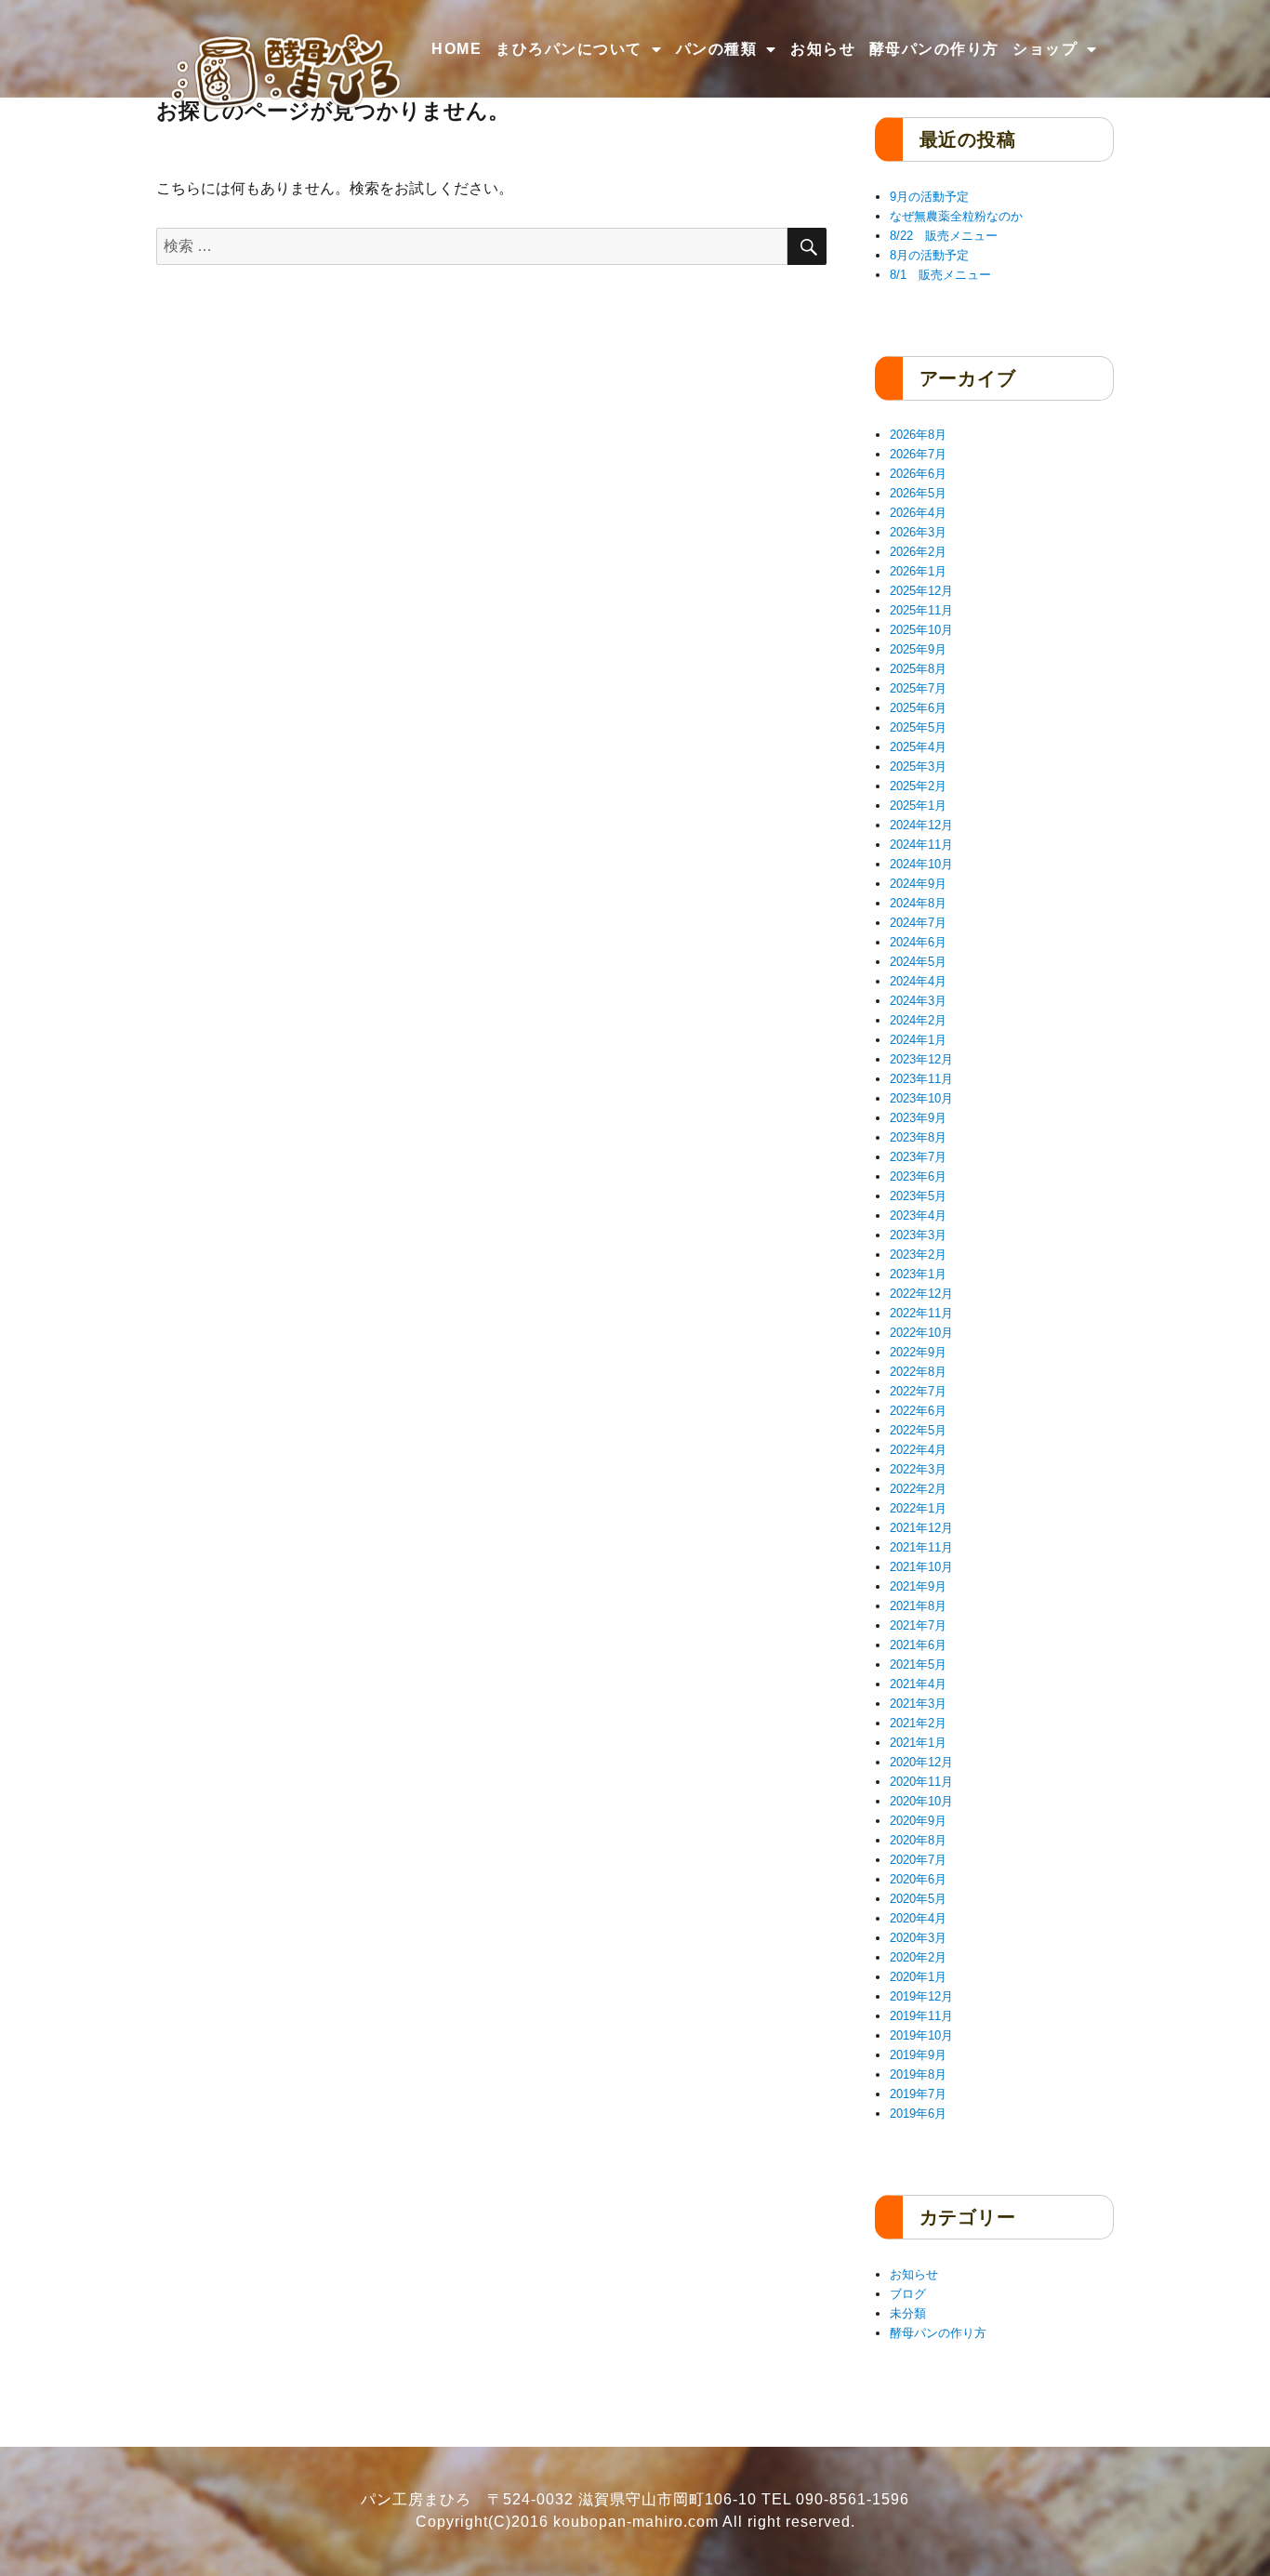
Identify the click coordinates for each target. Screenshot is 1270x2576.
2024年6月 (918, 942)
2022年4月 (918, 1450)
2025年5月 (918, 727)
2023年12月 (921, 1059)
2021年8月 (918, 1606)
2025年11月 (921, 610)
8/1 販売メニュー (940, 275)
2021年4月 (918, 1684)
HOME (456, 49)
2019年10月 (921, 2035)
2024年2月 (918, 1020)
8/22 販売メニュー (944, 236)
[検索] (807, 246)
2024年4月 (918, 981)
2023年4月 (918, 1215)
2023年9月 (918, 1118)
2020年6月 (918, 1879)
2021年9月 (918, 1586)
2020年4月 (918, 1918)
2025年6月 (918, 708)
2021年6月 (918, 1645)
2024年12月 (921, 825)
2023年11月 (921, 1079)
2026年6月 (918, 474)
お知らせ (823, 49)
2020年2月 (918, 1957)
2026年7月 (918, 454)
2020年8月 (918, 1840)
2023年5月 (918, 1196)
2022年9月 (918, 1352)
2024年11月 (921, 845)
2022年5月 (918, 1430)
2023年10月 (921, 1098)
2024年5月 (918, 962)
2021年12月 (921, 1528)
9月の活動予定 (929, 197)
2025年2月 (918, 786)
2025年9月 (918, 649)
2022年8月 (918, 1372)
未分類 (908, 2313)
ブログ (908, 2294)
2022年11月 (921, 1313)
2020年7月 (918, 1860)
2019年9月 (918, 2055)
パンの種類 (717, 49)
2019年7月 (918, 2094)
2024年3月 (918, 1001)
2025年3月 (918, 766)
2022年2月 (918, 1489)
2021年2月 (918, 1723)
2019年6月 (918, 2114)
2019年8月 (918, 2074)
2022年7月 (918, 1391)
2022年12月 (921, 1294)
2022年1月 (918, 1508)
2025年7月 (918, 688)
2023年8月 (918, 1137)
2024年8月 (918, 903)
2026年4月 (918, 513)
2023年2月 (918, 1255)
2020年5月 (918, 1899)
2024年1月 (918, 1040)
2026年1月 (918, 571)
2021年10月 (921, 1567)
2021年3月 (918, 1704)
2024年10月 (921, 864)
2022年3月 (918, 1469)
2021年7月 (918, 1625)
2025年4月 (918, 747)
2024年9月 (918, 884)
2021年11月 (921, 1547)
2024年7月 (918, 923)
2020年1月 (918, 1977)
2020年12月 (921, 1762)
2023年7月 (918, 1157)
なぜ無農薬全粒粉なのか (956, 216)
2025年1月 (918, 806)
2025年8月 (918, 669)
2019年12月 (921, 1996)
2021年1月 (918, 1743)
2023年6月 (918, 1176)
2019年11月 (921, 2016)
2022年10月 (921, 1333)
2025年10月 (921, 630)
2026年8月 (918, 435)
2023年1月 (918, 1274)
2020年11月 (921, 1782)
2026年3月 (918, 532)
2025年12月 (921, 591)
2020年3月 (918, 1938)
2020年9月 (918, 1821)
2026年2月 (918, 552)
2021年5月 (918, 1664)
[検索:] (472, 246)
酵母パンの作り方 (934, 49)
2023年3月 (918, 1235)
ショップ (1045, 49)
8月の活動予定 (929, 255)
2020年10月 (921, 1801)
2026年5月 (918, 493)
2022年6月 (918, 1411)
